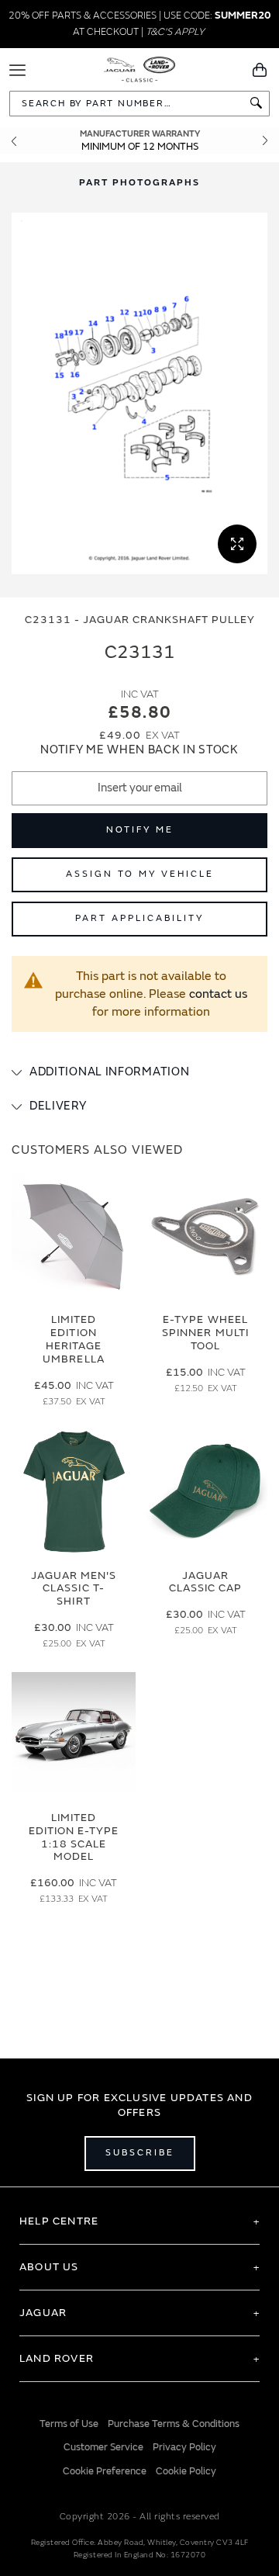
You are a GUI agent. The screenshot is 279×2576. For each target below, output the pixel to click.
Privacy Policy (184, 2447)
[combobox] (139, 104)
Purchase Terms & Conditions (174, 2424)
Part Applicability (139, 918)
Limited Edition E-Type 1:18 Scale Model (74, 1837)
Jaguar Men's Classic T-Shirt (74, 1589)
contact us (218, 994)
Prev (14, 141)
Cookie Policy (186, 2471)
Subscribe (140, 2153)
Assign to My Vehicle (140, 874)
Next (265, 141)
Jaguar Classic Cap (206, 1582)
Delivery (58, 1106)
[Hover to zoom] (139, 394)
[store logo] (140, 68)
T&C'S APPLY (175, 32)
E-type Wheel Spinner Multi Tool (205, 1333)
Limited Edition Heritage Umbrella (73, 1339)
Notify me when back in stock (139, 750)
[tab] (139, 1072)
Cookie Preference (105, 2471)
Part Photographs (139, 183)
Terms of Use (69, 2424)
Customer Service (103, 2447)
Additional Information (109, 1072)
